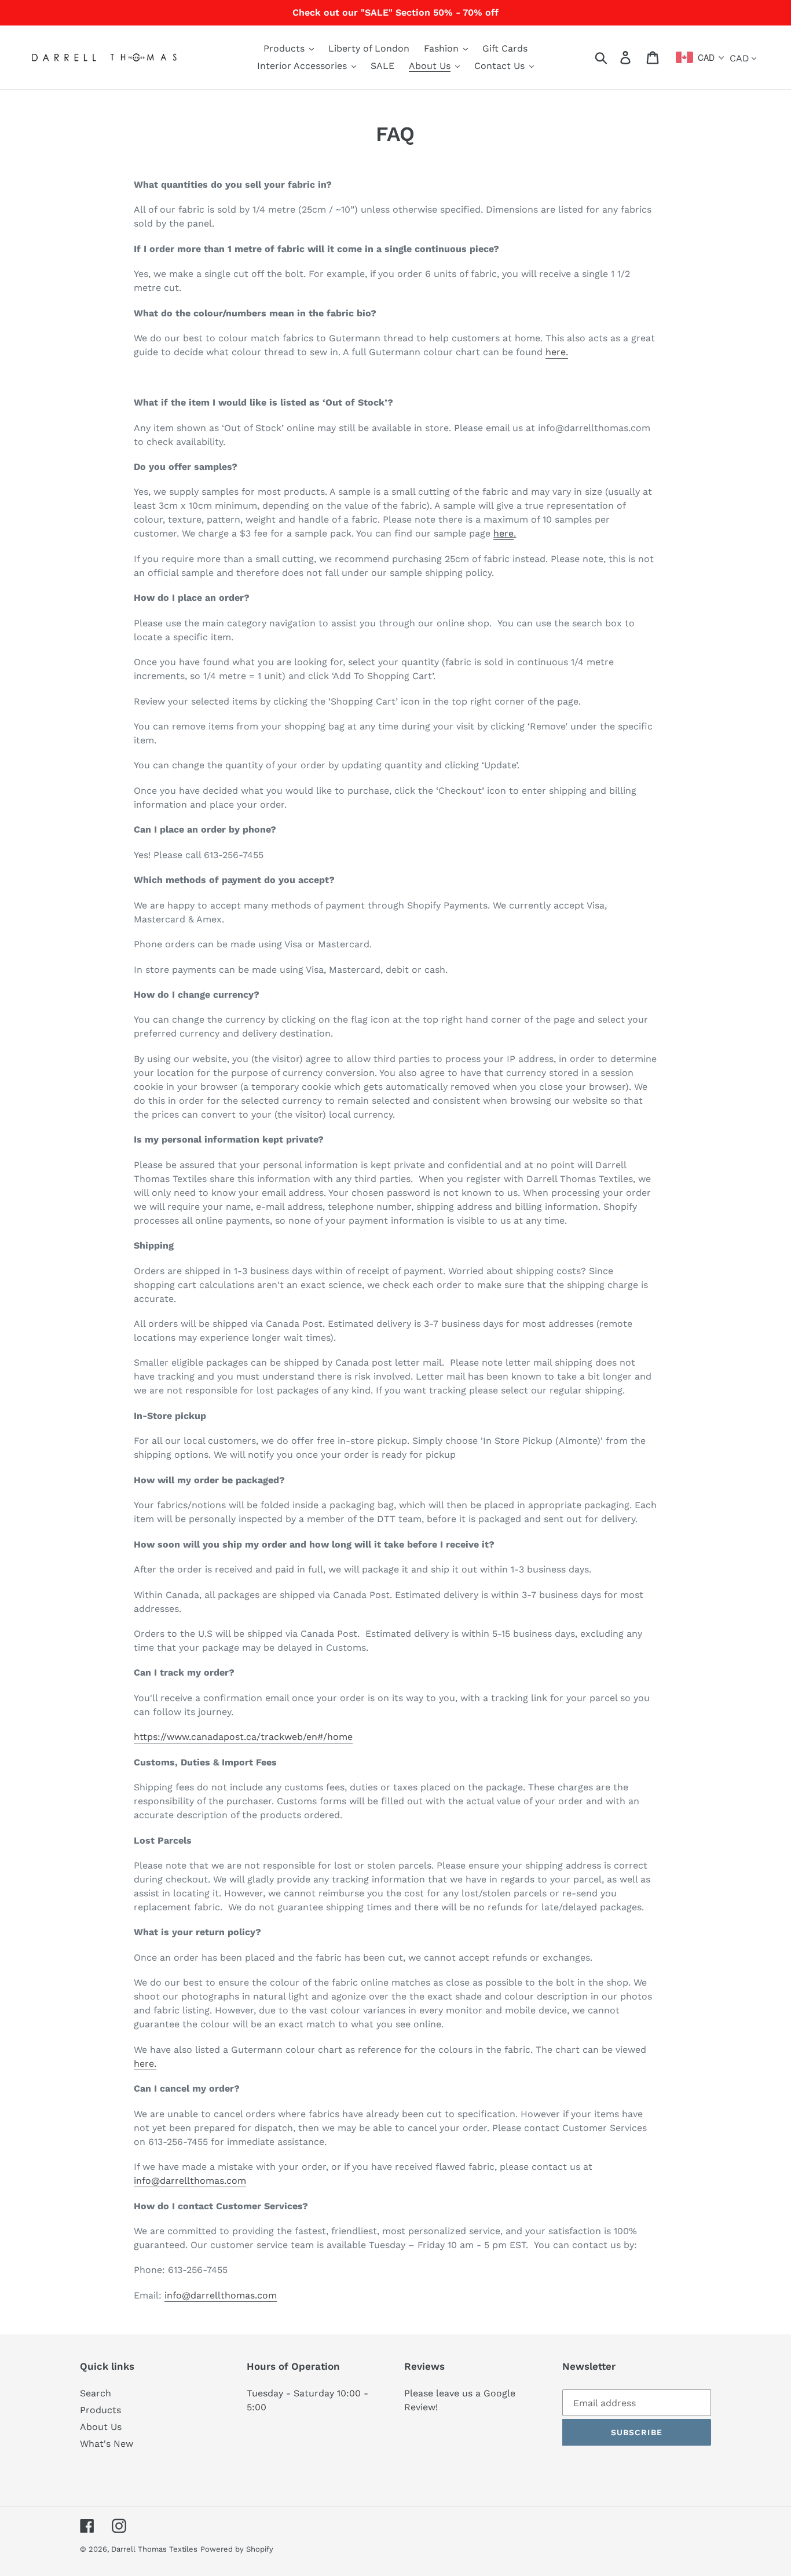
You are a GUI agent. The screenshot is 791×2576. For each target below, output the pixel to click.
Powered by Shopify (237, 2549)
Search (96, 2393)
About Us (101, 2427)
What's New (107, 2444)
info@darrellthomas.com (221, 2295)
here (503, 533)
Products (100, 2410)
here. (557, 352)
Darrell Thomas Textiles (154, 2549)
